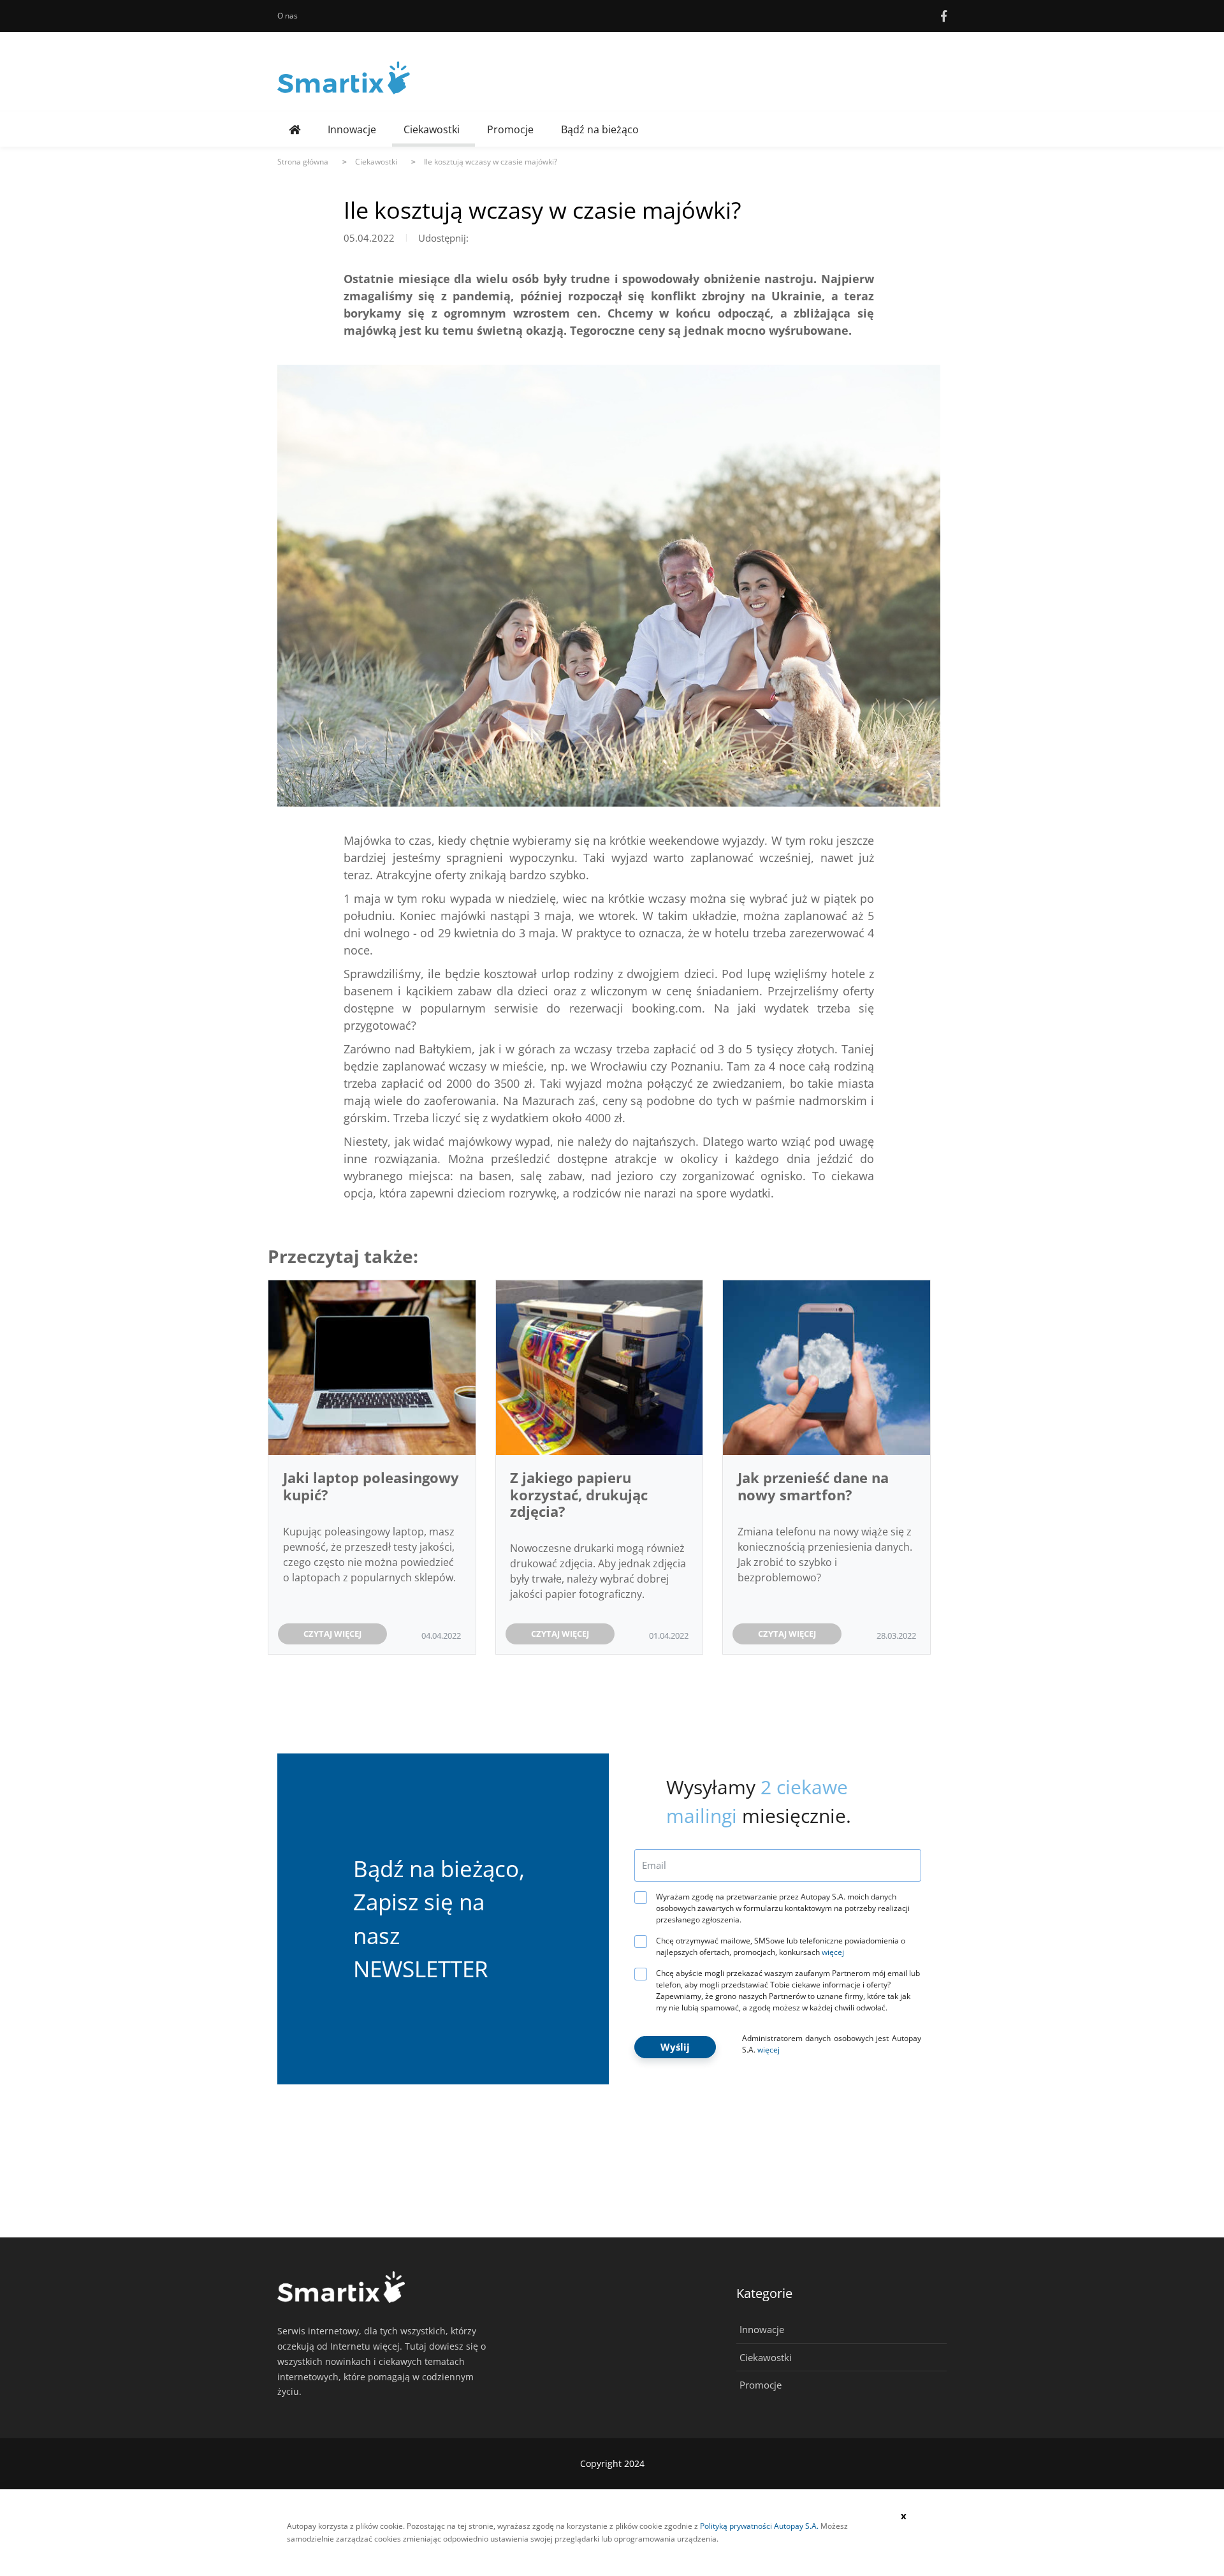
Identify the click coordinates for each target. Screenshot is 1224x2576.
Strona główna (303, 162)
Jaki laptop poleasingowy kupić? (371, 1486)
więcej (833, 1952)
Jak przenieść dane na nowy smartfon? (813, 1486)
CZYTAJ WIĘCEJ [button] (332, 1634)
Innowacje (352, 129)
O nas (288, 16)
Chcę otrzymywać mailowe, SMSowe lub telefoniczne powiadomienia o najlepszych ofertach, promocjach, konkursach (781, 1946)
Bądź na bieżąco (600, 129)
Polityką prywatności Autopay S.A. (759, 2526)
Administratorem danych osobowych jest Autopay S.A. (832, 2044)
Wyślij (675, 2047)
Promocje (510, 129)
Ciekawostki (432, 129)
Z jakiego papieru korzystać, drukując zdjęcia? (579, 1494)
